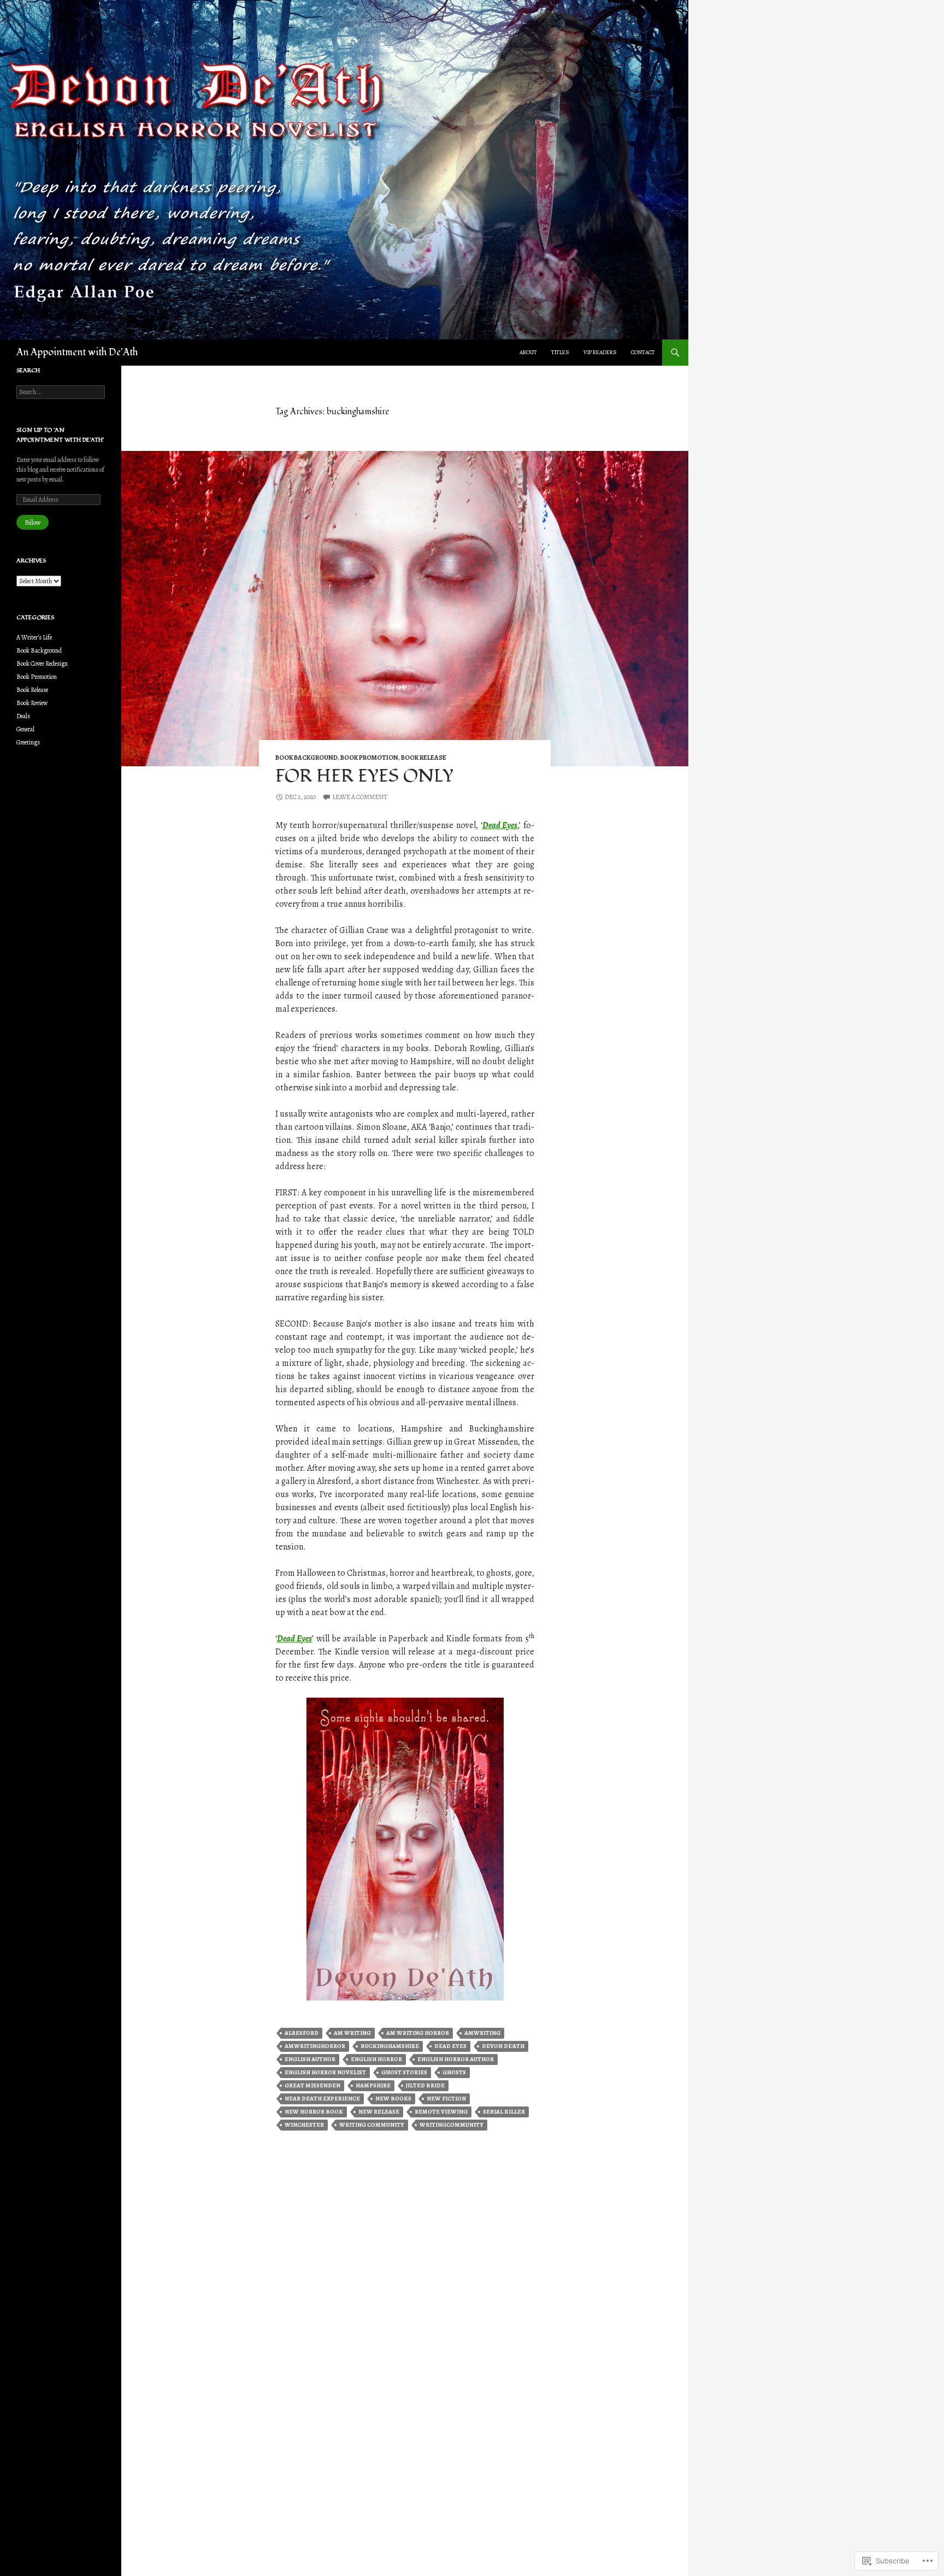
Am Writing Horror (418, 2033)
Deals (23, 716)
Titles (560, 352)
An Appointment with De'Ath (77, 352)
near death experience (322, 2099)
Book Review (32, 703)
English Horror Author (456, 2059)
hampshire (373, 2085)
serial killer (504, 2112)
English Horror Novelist (325, 2072)
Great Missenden (312, 2085)
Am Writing (352, 2033)
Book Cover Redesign (42, 664)
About (528, 352)
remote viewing (441, 2112)
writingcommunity (452, 2125)
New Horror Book (314, 2112)
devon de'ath (503, 2046)
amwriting (482, 2033)
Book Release (424, 758)
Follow (33, 523)
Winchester (304, 2125)
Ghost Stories (404, 2072)
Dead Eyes (500, 825)
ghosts (454, 2072)
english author (310, 2059)
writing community (372, 2125)
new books (393, 2099)
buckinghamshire (390, 2046)
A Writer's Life (34, 637)
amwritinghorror (315, 2046)
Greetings (28, 742)
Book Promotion (369, 758)
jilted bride (425, 2085)
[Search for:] (61, 392)
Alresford (302, 2033)
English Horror (376, 2059)
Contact (643, 352)
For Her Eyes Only (364, 776)
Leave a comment (360, 797)
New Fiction (446, 2099)
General (25, 729)
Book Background (306, 758)
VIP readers (600, 352)
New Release (379, 2112)
